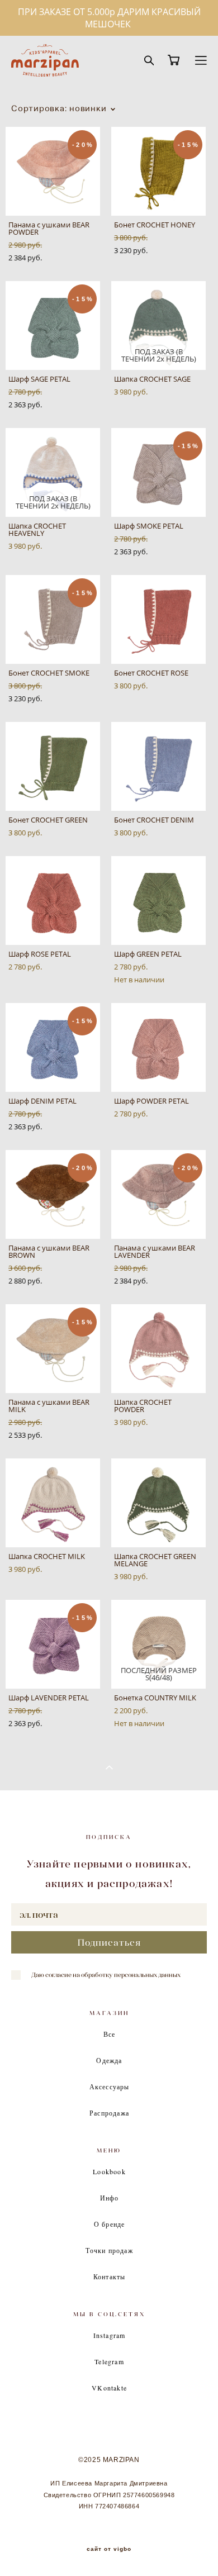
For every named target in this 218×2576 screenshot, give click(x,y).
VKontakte (109, 2388)
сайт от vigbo (109, 2549)
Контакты (110, 2276)
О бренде (110, 2224)
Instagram (110, 2335)
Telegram (109, 2361)
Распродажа (109, 2113)
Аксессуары (110, 2087)
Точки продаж (109, 2250)
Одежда (109, 2060)
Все (110, 2034)
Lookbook (109, 2171)
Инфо (110, 2198)
